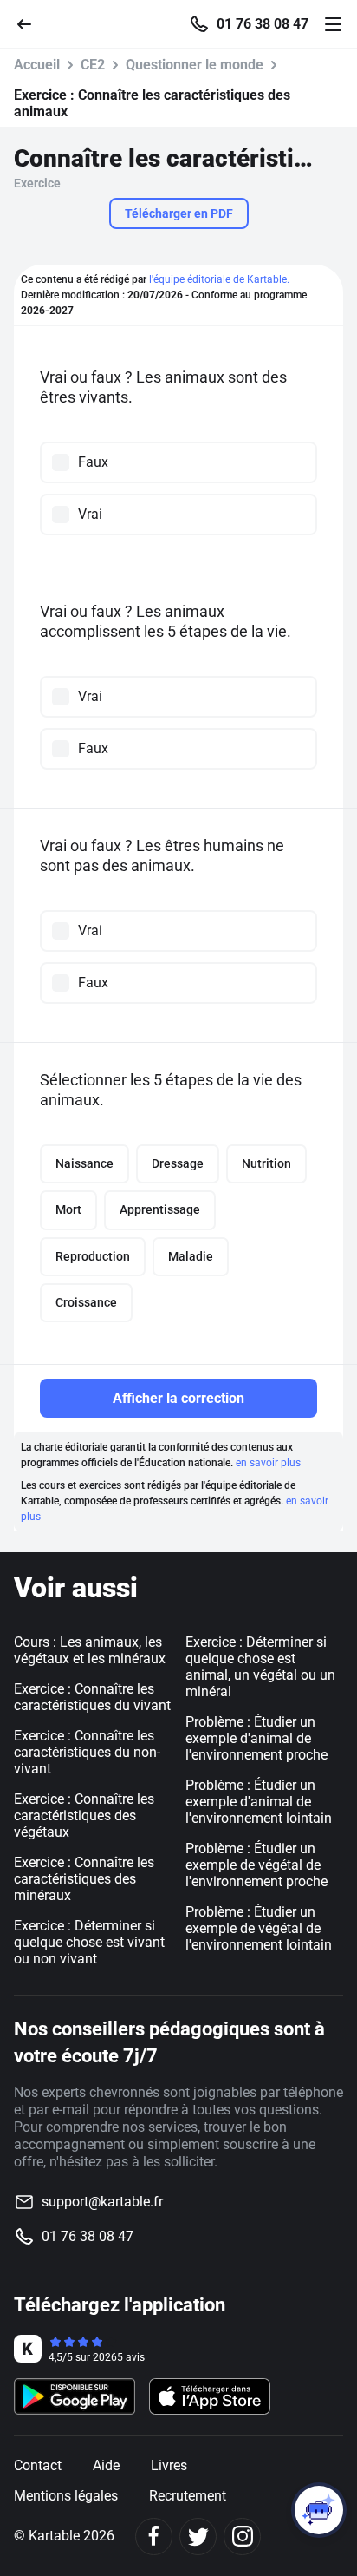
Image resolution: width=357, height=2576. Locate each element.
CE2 (93, 65)
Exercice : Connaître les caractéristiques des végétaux (84, 1816)
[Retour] (31, 23)
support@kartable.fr (102, 2202)
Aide (106, 2465)
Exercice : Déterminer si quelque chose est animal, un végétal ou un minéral (260, 1667)
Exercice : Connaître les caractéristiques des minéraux (84, 1879)
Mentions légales (66, 2496)
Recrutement (188, 2496)
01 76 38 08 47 (263, 24)
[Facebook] (154, 2537)
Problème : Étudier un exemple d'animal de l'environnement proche (256, 1738)
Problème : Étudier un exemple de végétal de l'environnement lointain (259, 1928)
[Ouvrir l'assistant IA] (319, 2510)
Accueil (37, 65)
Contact (38, 2465)
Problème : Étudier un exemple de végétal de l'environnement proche (256, 1865)
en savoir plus (268, 1463)
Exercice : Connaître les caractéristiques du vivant (92, 1697)
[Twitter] (198, 2537)
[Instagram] (242, 2537)
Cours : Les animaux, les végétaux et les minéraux (90, 1650)
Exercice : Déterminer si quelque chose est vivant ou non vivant (89, 1942)
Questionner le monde (195, 65)
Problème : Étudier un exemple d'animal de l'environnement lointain (259, 1802)
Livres (169, 2465)
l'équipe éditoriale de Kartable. (219, 279)
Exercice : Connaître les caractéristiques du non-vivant (87, 1752)
